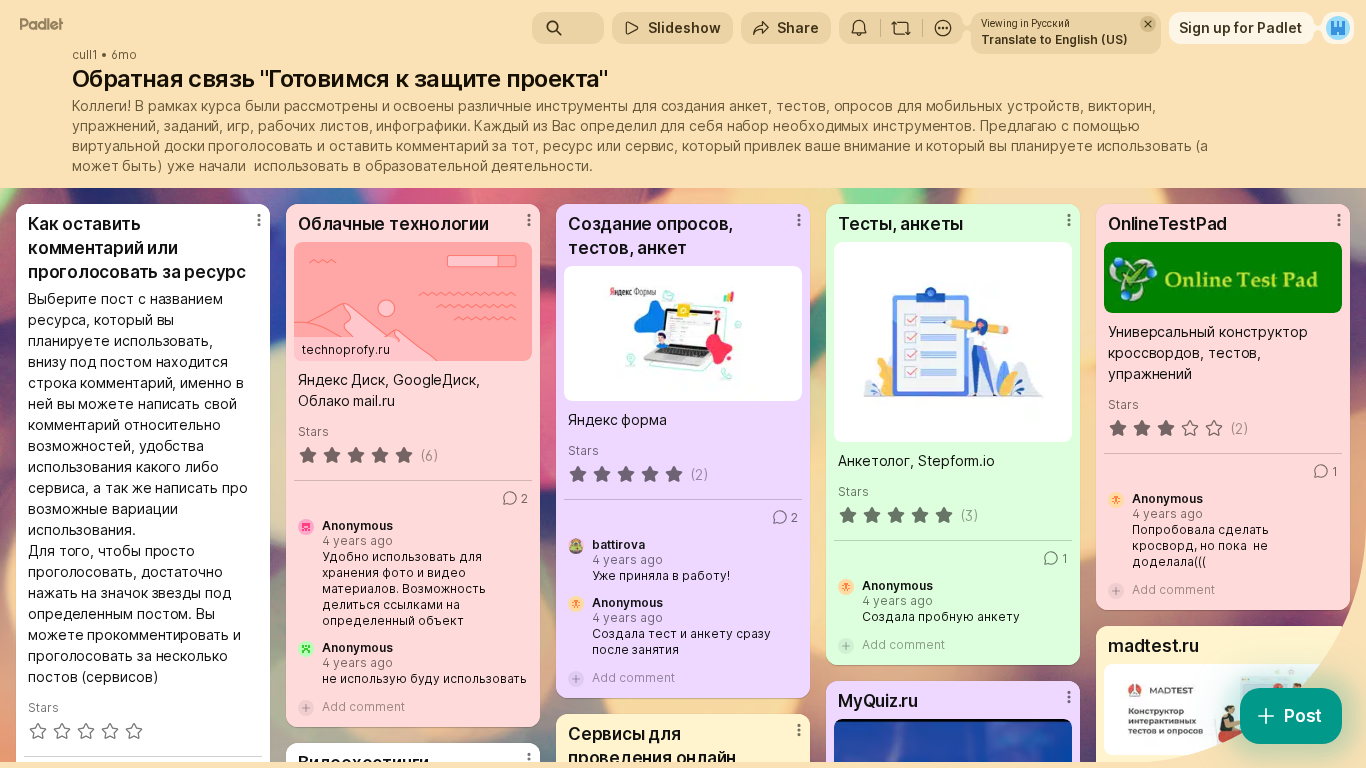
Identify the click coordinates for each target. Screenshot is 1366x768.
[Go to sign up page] (1338, 28)
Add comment (363, 706)
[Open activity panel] (859, 28)
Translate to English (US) (1054, 39)
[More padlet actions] (943, 28)
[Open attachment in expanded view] (683, 333)
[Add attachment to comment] (306, 707)
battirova (618, 545)
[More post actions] (259, 220)
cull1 (85, 55)
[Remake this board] (901, 28)
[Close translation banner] (1148, 24)
